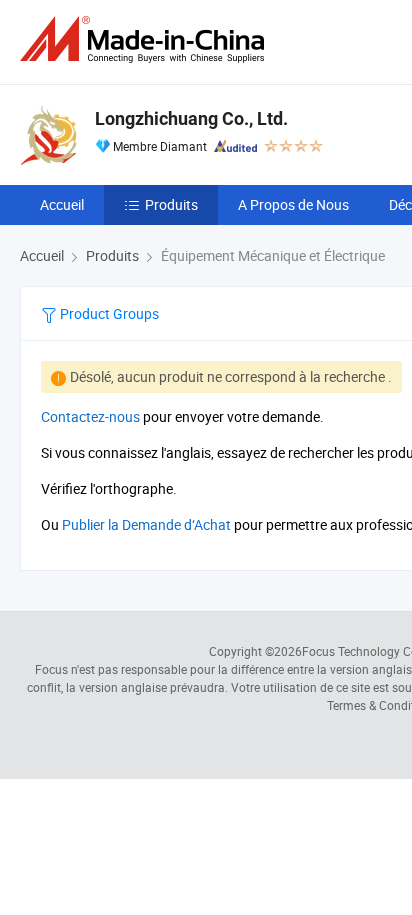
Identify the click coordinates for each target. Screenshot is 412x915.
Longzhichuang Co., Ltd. (191, 118)
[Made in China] (146, 39)
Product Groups (108, 313)
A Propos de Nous (293, 204)
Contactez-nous (90, 416)
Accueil (62, 204)
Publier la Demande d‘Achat (146, 524)
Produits (171, 204)
